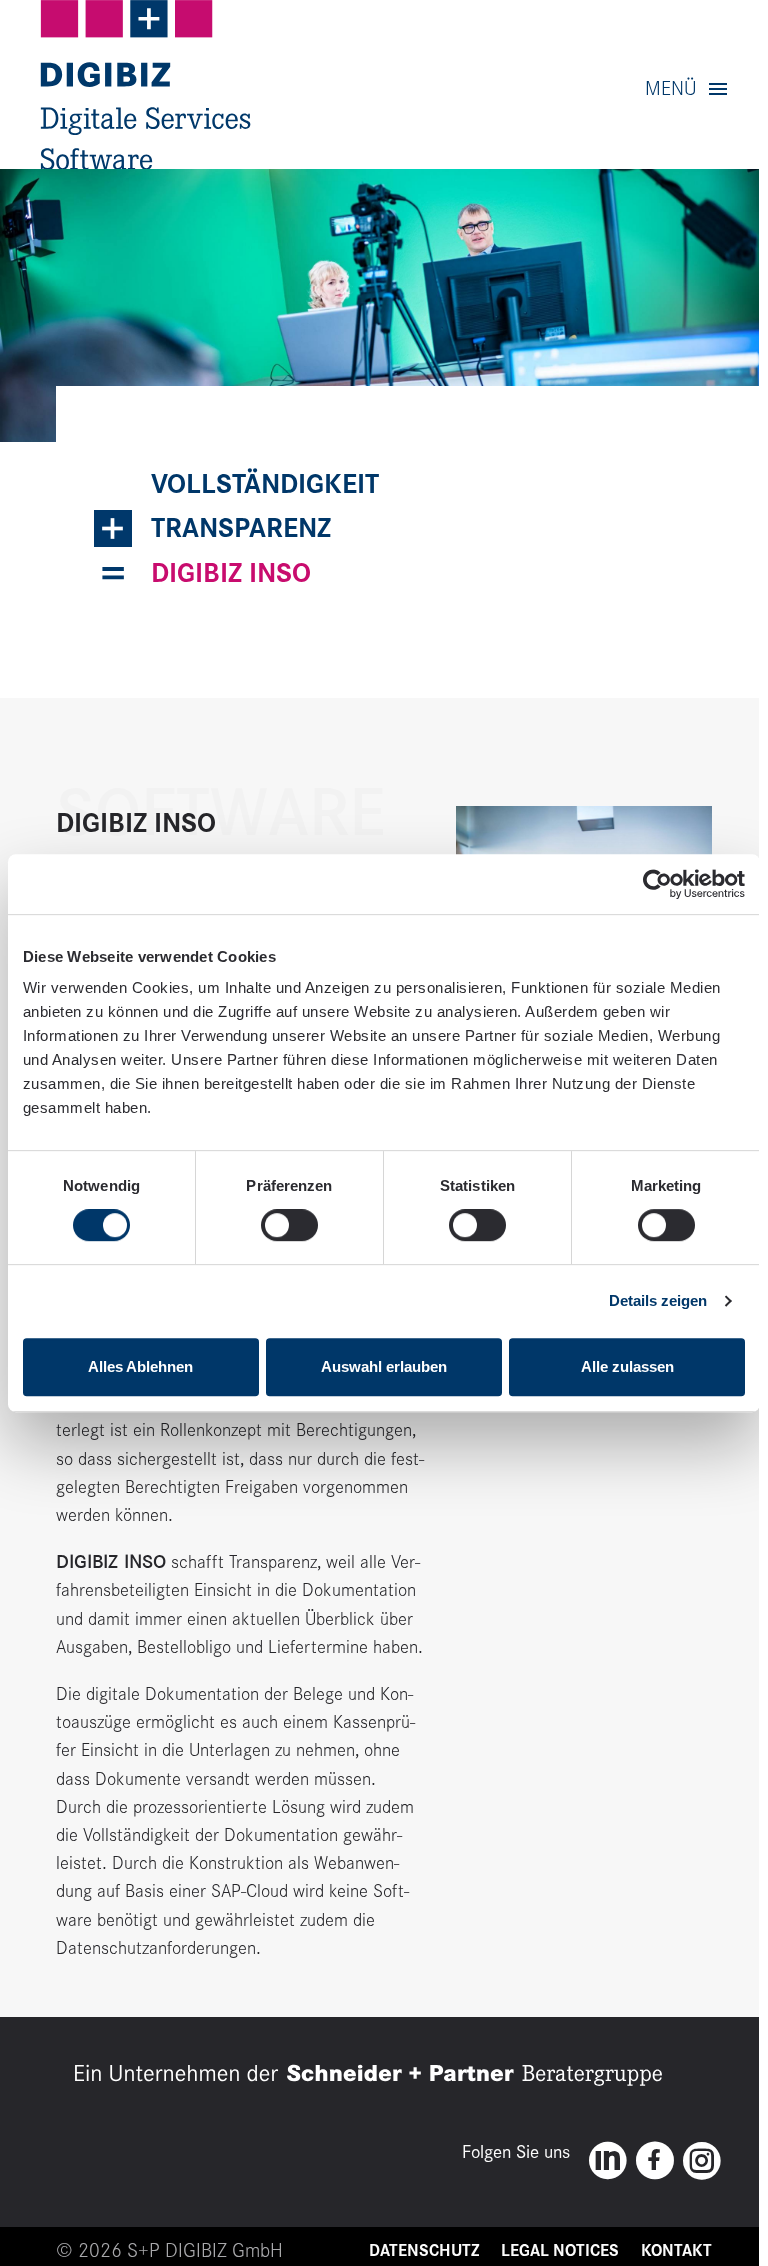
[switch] (289, 1225)
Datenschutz (424, 2251)
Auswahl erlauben (384, 1366)
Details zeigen (658, 1300)
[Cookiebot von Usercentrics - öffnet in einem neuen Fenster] (657, 884)
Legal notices (560, 2251)
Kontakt (676, 2251)
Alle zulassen (627, 1366)
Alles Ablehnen (140, 1366)
